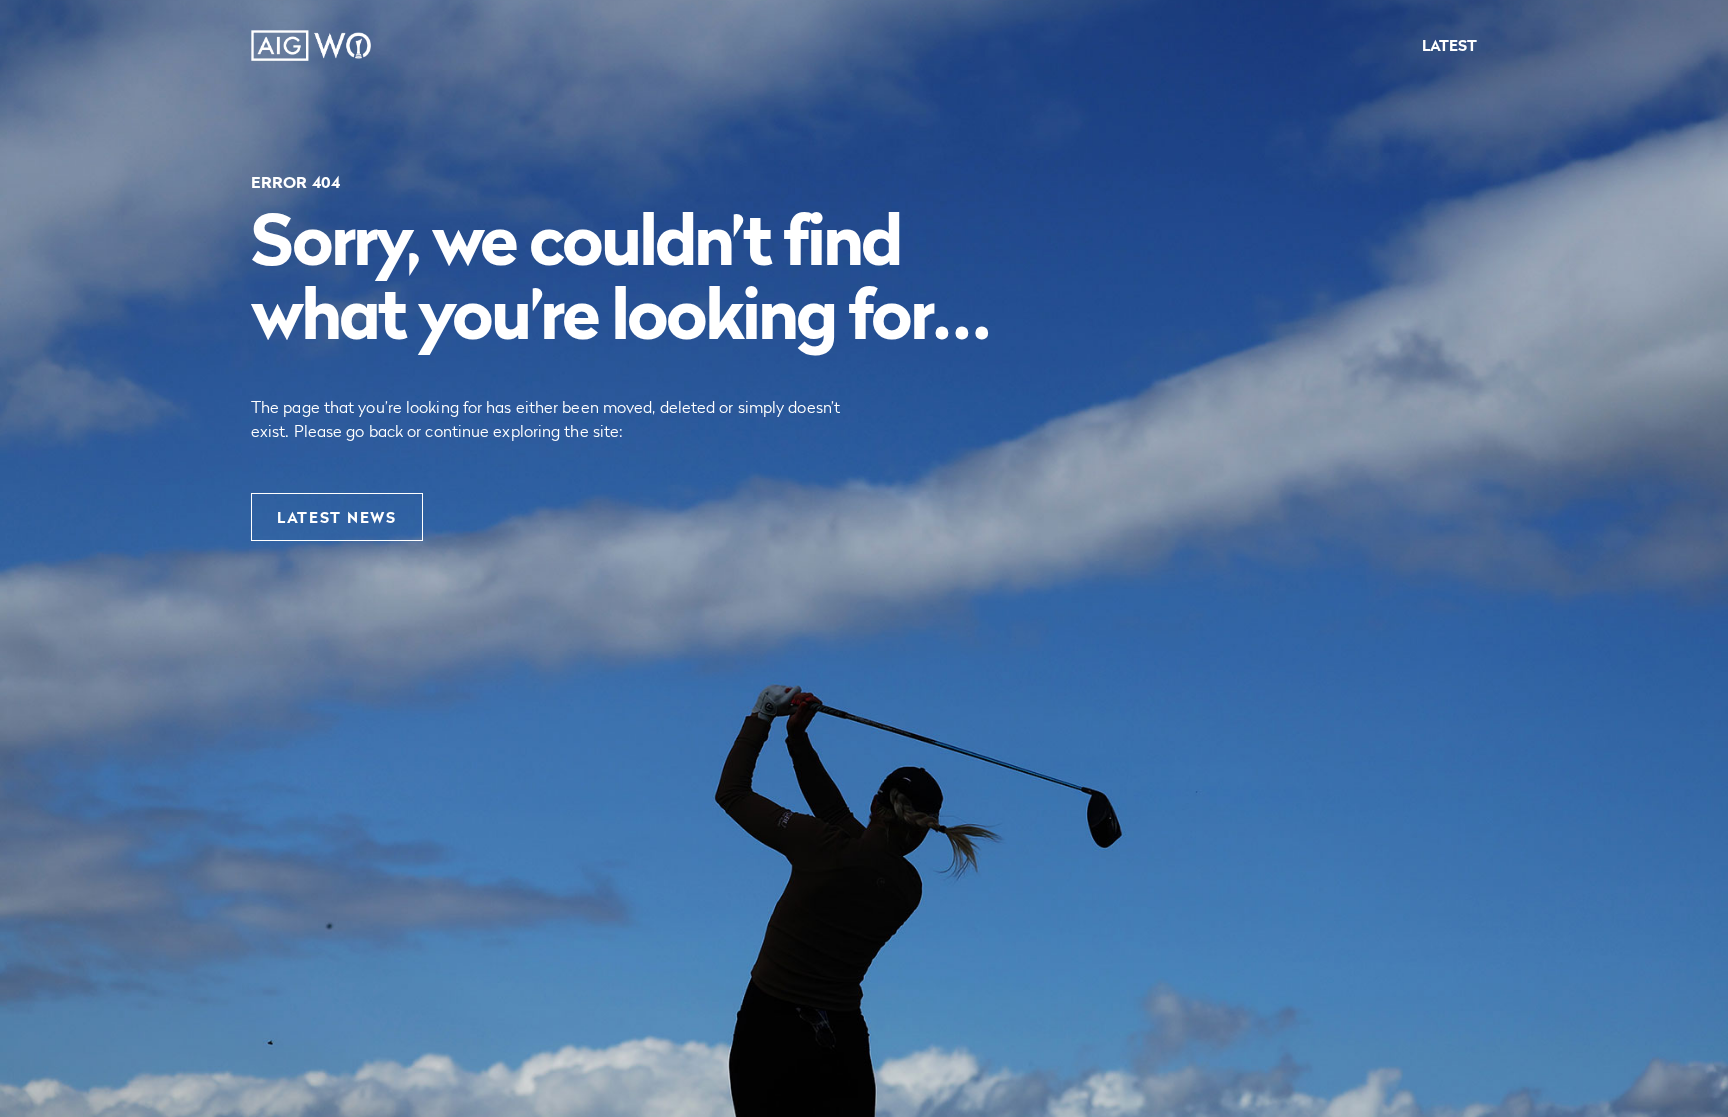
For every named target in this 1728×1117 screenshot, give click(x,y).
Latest (1449, 45)
